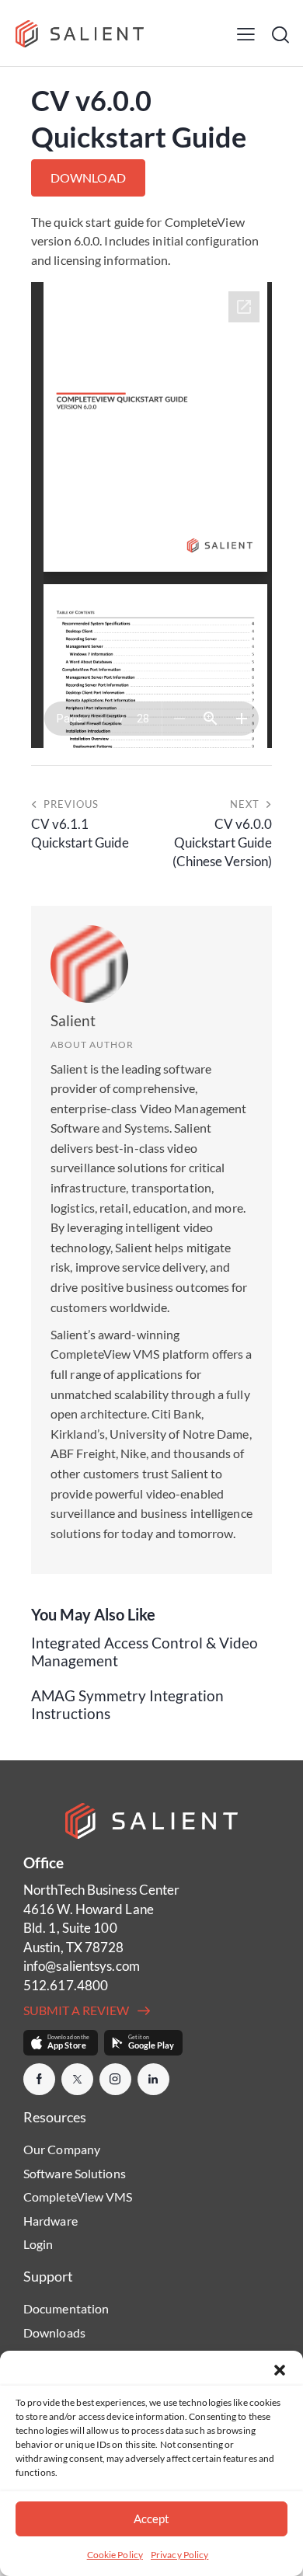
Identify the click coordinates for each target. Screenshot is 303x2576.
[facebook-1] (39, 2079)
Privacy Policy (179, 2555)
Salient (73, 1020)
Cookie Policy (115, 2555)
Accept (151, 2519)
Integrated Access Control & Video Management (145, 1652)
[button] (280, 2370)
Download (88, 178)
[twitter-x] (77, 2079)
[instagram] (115, 2079)
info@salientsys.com (82, 1966)
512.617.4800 (66, 1985)
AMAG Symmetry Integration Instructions (127, 1705)
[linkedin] (153, 2079)
